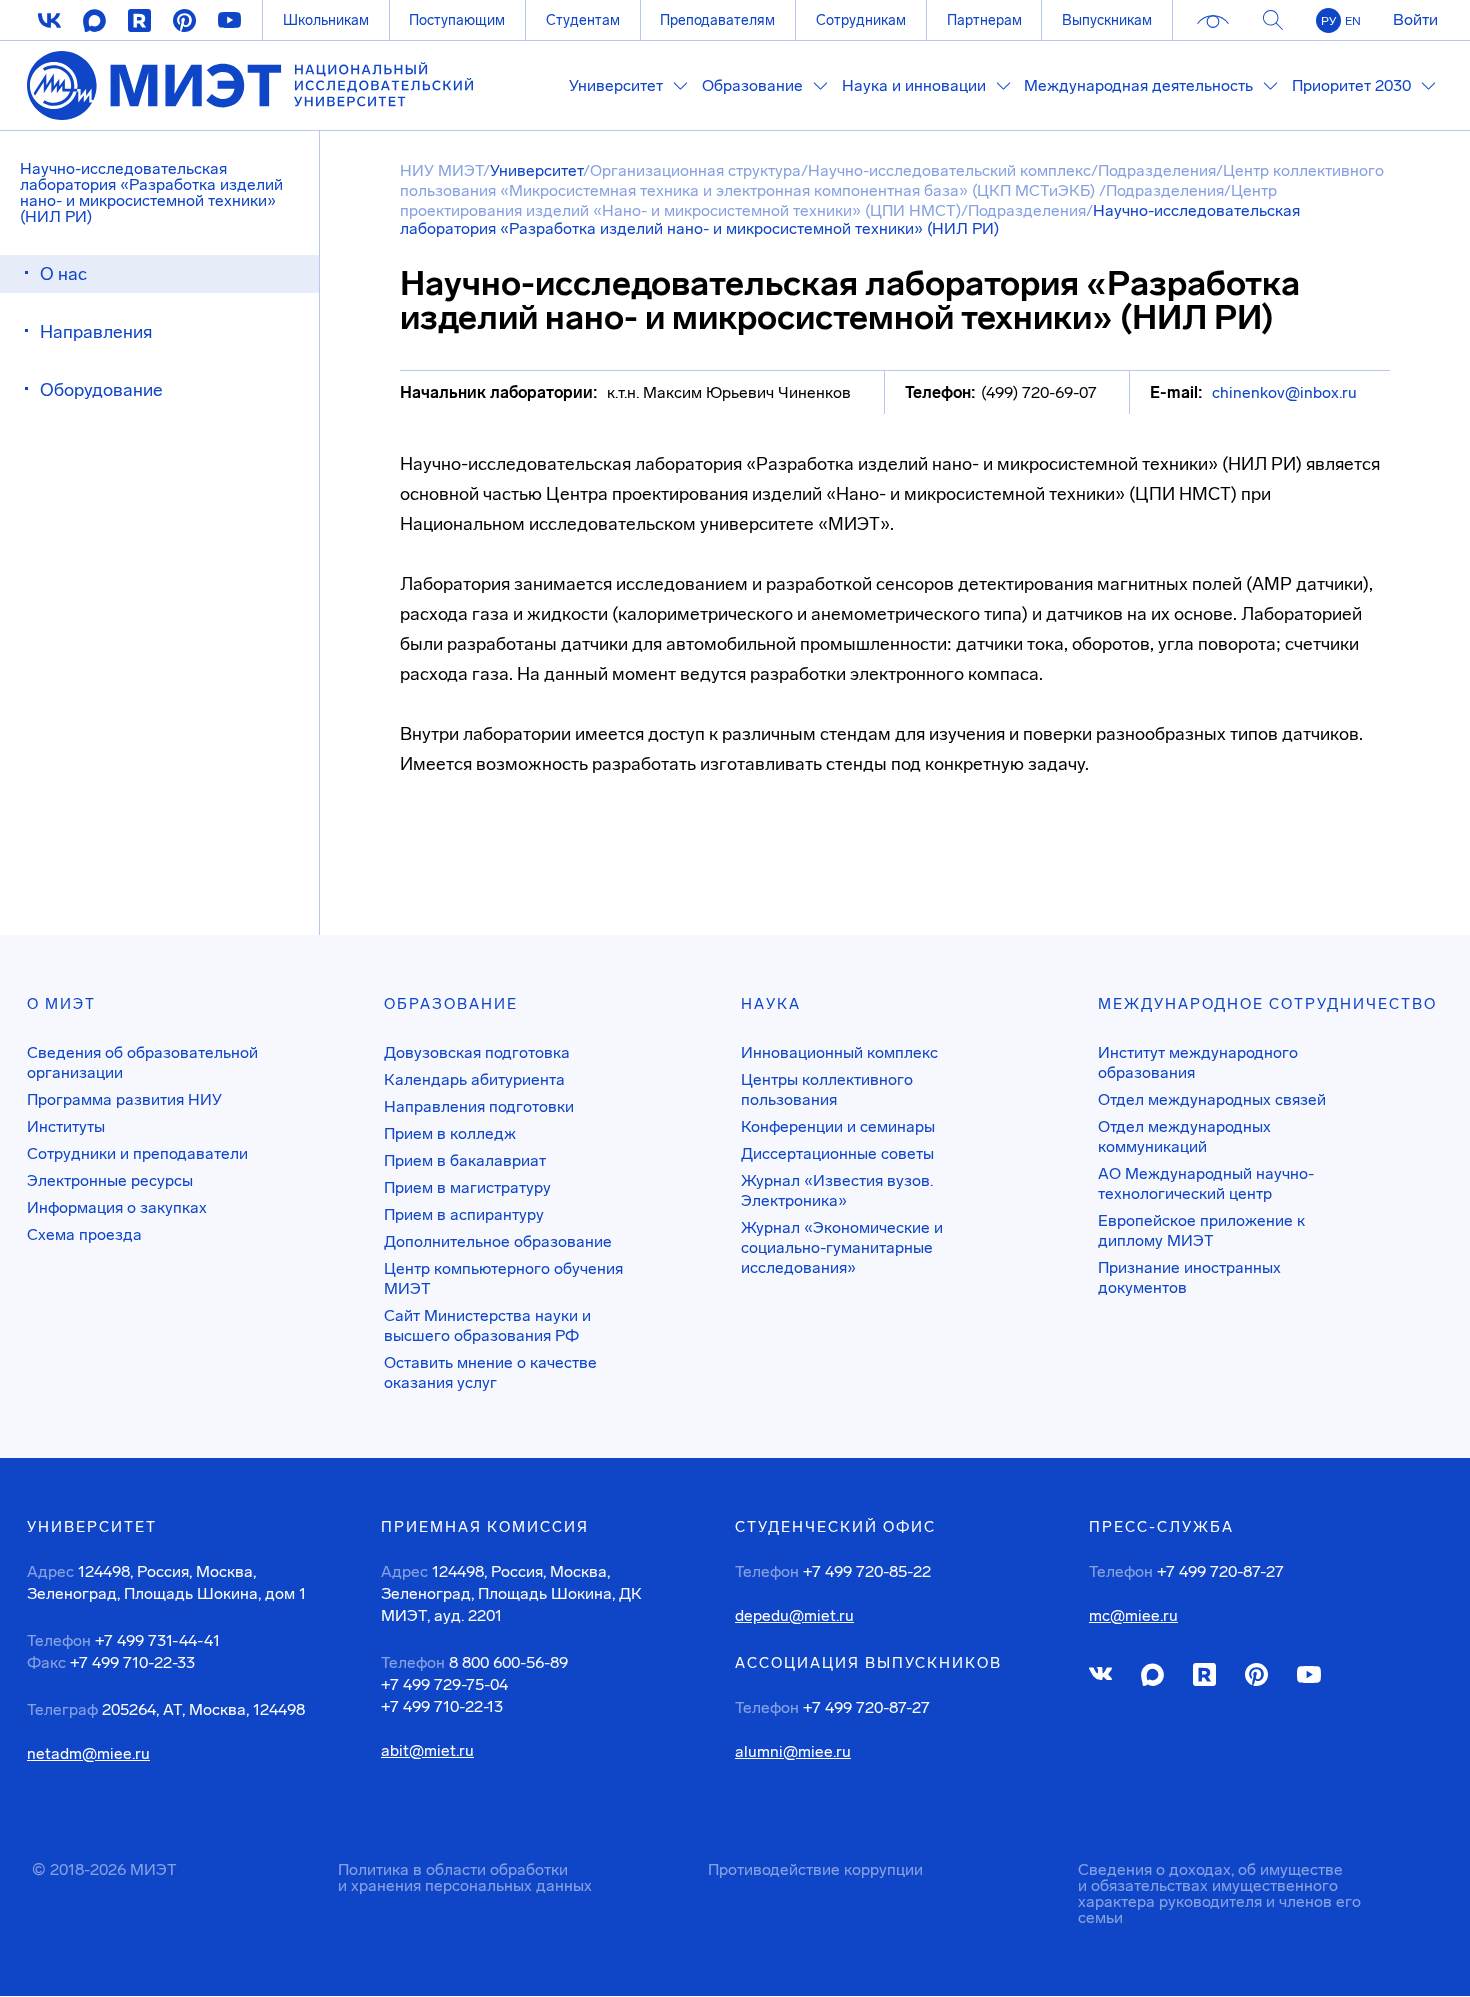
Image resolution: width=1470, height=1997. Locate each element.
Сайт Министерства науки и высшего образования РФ (487, 1325)
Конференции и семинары (838, 1126)
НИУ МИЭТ (441, 170)
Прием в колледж (450, 1133)
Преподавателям (717, 20)
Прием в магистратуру (467, 1187)
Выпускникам (1107, 20)
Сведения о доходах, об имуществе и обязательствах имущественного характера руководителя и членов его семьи (1219, 1893)
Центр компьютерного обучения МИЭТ (503, 1278)
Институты (66, 1126)
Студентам (583, 20)
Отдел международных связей (1212, 1099)
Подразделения (1157, 170)
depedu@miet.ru (794, 1616)
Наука (771, 1004)
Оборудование (101, 390)
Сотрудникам (861, 20)
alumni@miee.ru (793, 1752)
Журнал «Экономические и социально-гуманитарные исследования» (842, 1247)
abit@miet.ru (427, 1751)
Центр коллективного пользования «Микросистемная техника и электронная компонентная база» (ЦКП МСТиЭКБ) (892, 180)
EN (1353, 21)
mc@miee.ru (1133, 1616)
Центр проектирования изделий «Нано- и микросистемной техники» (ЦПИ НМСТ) (838, 200)
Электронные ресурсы (110, 1180)
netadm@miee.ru (88, 1754)
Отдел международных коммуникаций (1184, 1136)
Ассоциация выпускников (868, 1663)
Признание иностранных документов (1189, 1277)
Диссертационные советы (837, 1153)
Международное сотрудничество (1267, 1004)
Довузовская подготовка (477, 1052)
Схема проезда (84, 1234)
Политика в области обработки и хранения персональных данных (465, 1877)
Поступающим (457, 20)
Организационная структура (695, 170)
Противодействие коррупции (815, 1869)
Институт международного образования (1198, 1062)
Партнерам (984, 20)
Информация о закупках (117, 1207)
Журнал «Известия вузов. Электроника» (837, 1190)
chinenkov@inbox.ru (1284, 392)
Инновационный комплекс (839, 1052)
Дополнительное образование (498, 1241)
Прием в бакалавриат (465, 1160)
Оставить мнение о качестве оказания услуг (490, 1372)
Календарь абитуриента (474, 1079)
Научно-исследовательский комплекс (949, 170)
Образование (451, 1004)
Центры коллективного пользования (827, 1089)
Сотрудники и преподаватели (137, 1153)
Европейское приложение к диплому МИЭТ (1201, 1230)
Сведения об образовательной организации (142, 1062)
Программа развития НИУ (124, 1099)
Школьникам (326, 20)
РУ (1328, 21)
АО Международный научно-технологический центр (1206, 1183)
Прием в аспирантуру (464, 1214)
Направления (96, 332)
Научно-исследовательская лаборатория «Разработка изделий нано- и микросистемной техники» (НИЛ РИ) (151, 192)
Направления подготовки (479, 1106)
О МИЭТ (61, 1004)
